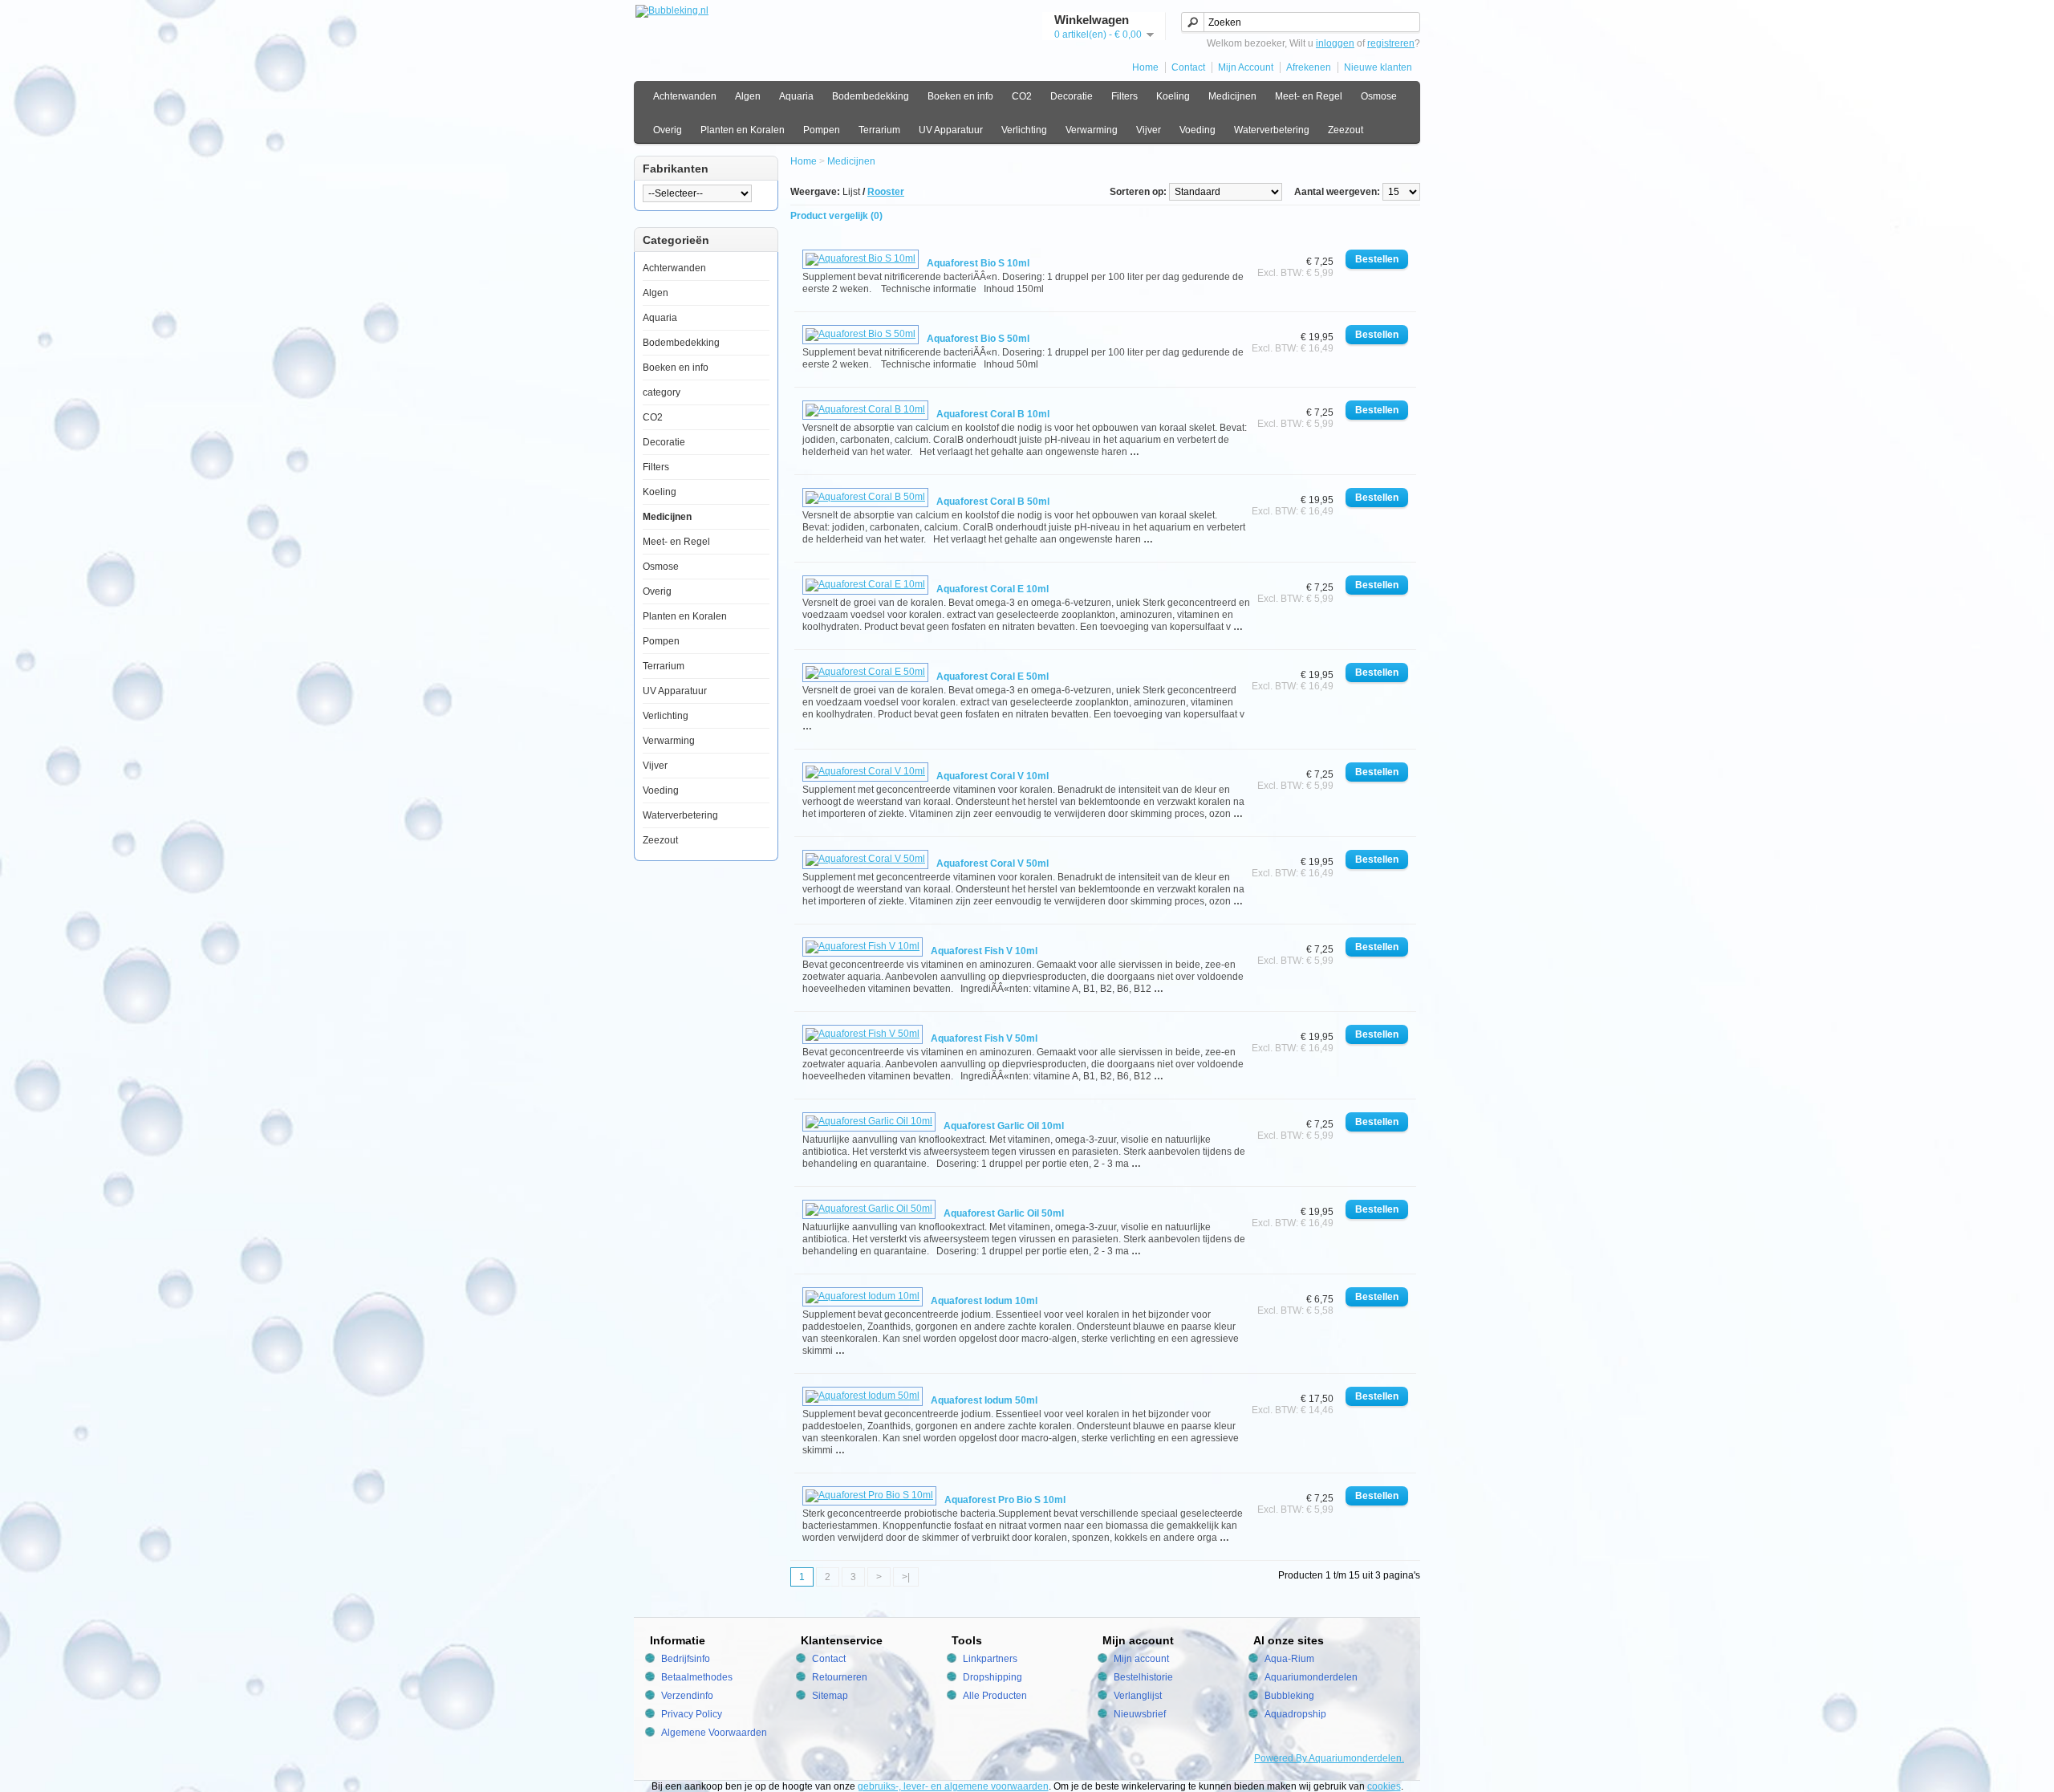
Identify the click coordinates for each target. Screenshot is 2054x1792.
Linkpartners (990, 1659)
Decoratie (1072, 96)
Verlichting (1024, 130)
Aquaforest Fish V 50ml (984, 1038)
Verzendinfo (687, 1696)
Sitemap (830, 1696)
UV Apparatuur (951, 130)
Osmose (1379, 96)
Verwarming (1092, 130)
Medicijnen (1232, 96)
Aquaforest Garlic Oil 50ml (1004, 1213)
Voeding (1197, 130)
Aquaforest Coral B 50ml (993, 502)
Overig (668, 130)
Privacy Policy (692, 1714)
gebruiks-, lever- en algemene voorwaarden (953, 1786)
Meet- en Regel (1309, 96)
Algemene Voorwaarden (714, 1733)
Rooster (886, 192)
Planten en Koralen (743, 130)
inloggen (1335, 43)
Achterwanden (685, 96)
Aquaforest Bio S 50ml (978, 339)
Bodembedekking (871, 96)
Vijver (1149, 130)
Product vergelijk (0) (836, 216)
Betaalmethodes (697, 1677)
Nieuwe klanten (1378, 67)
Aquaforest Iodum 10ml (984, 1301)
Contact (1188, 67)
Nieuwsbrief (1140, 1714)
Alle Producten (995, 1696)
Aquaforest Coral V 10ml (992, 776)
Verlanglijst (1138, 1696)
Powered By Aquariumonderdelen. (1329, 1758)
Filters (1124, 96)
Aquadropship (1295, 1714)
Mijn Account (1246, 67)
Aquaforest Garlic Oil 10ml (1004, 1126)
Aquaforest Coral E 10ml (992, 589)
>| (906, 1577)
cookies (1384, 1786)
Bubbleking (1289, 1696)
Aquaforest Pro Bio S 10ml (1005, 1500)
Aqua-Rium (1289, 1659)
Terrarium (879, 130)
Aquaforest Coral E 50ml (992, 677)
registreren (1391, 43)
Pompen (822, 130)
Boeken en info (960, 96)
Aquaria (796, 96)
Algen (748, 96)
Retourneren (840, 1677)
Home (1145, 67)
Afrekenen (1309, 67)
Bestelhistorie (1143, 1677)
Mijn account (1141, 1659)
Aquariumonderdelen (1311, 1677)
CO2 (1022, 96)
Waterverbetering (1272, 130)
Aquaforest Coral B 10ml (993, 414)
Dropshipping (992, 1677)
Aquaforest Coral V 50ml (992, 863)
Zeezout (1346, 130)
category (662, 392)
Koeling (1173, 96)
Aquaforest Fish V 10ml (984, 951)
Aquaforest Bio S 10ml (978, 263)
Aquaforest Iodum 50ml (984, 1400)
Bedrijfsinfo (686, 1659)
